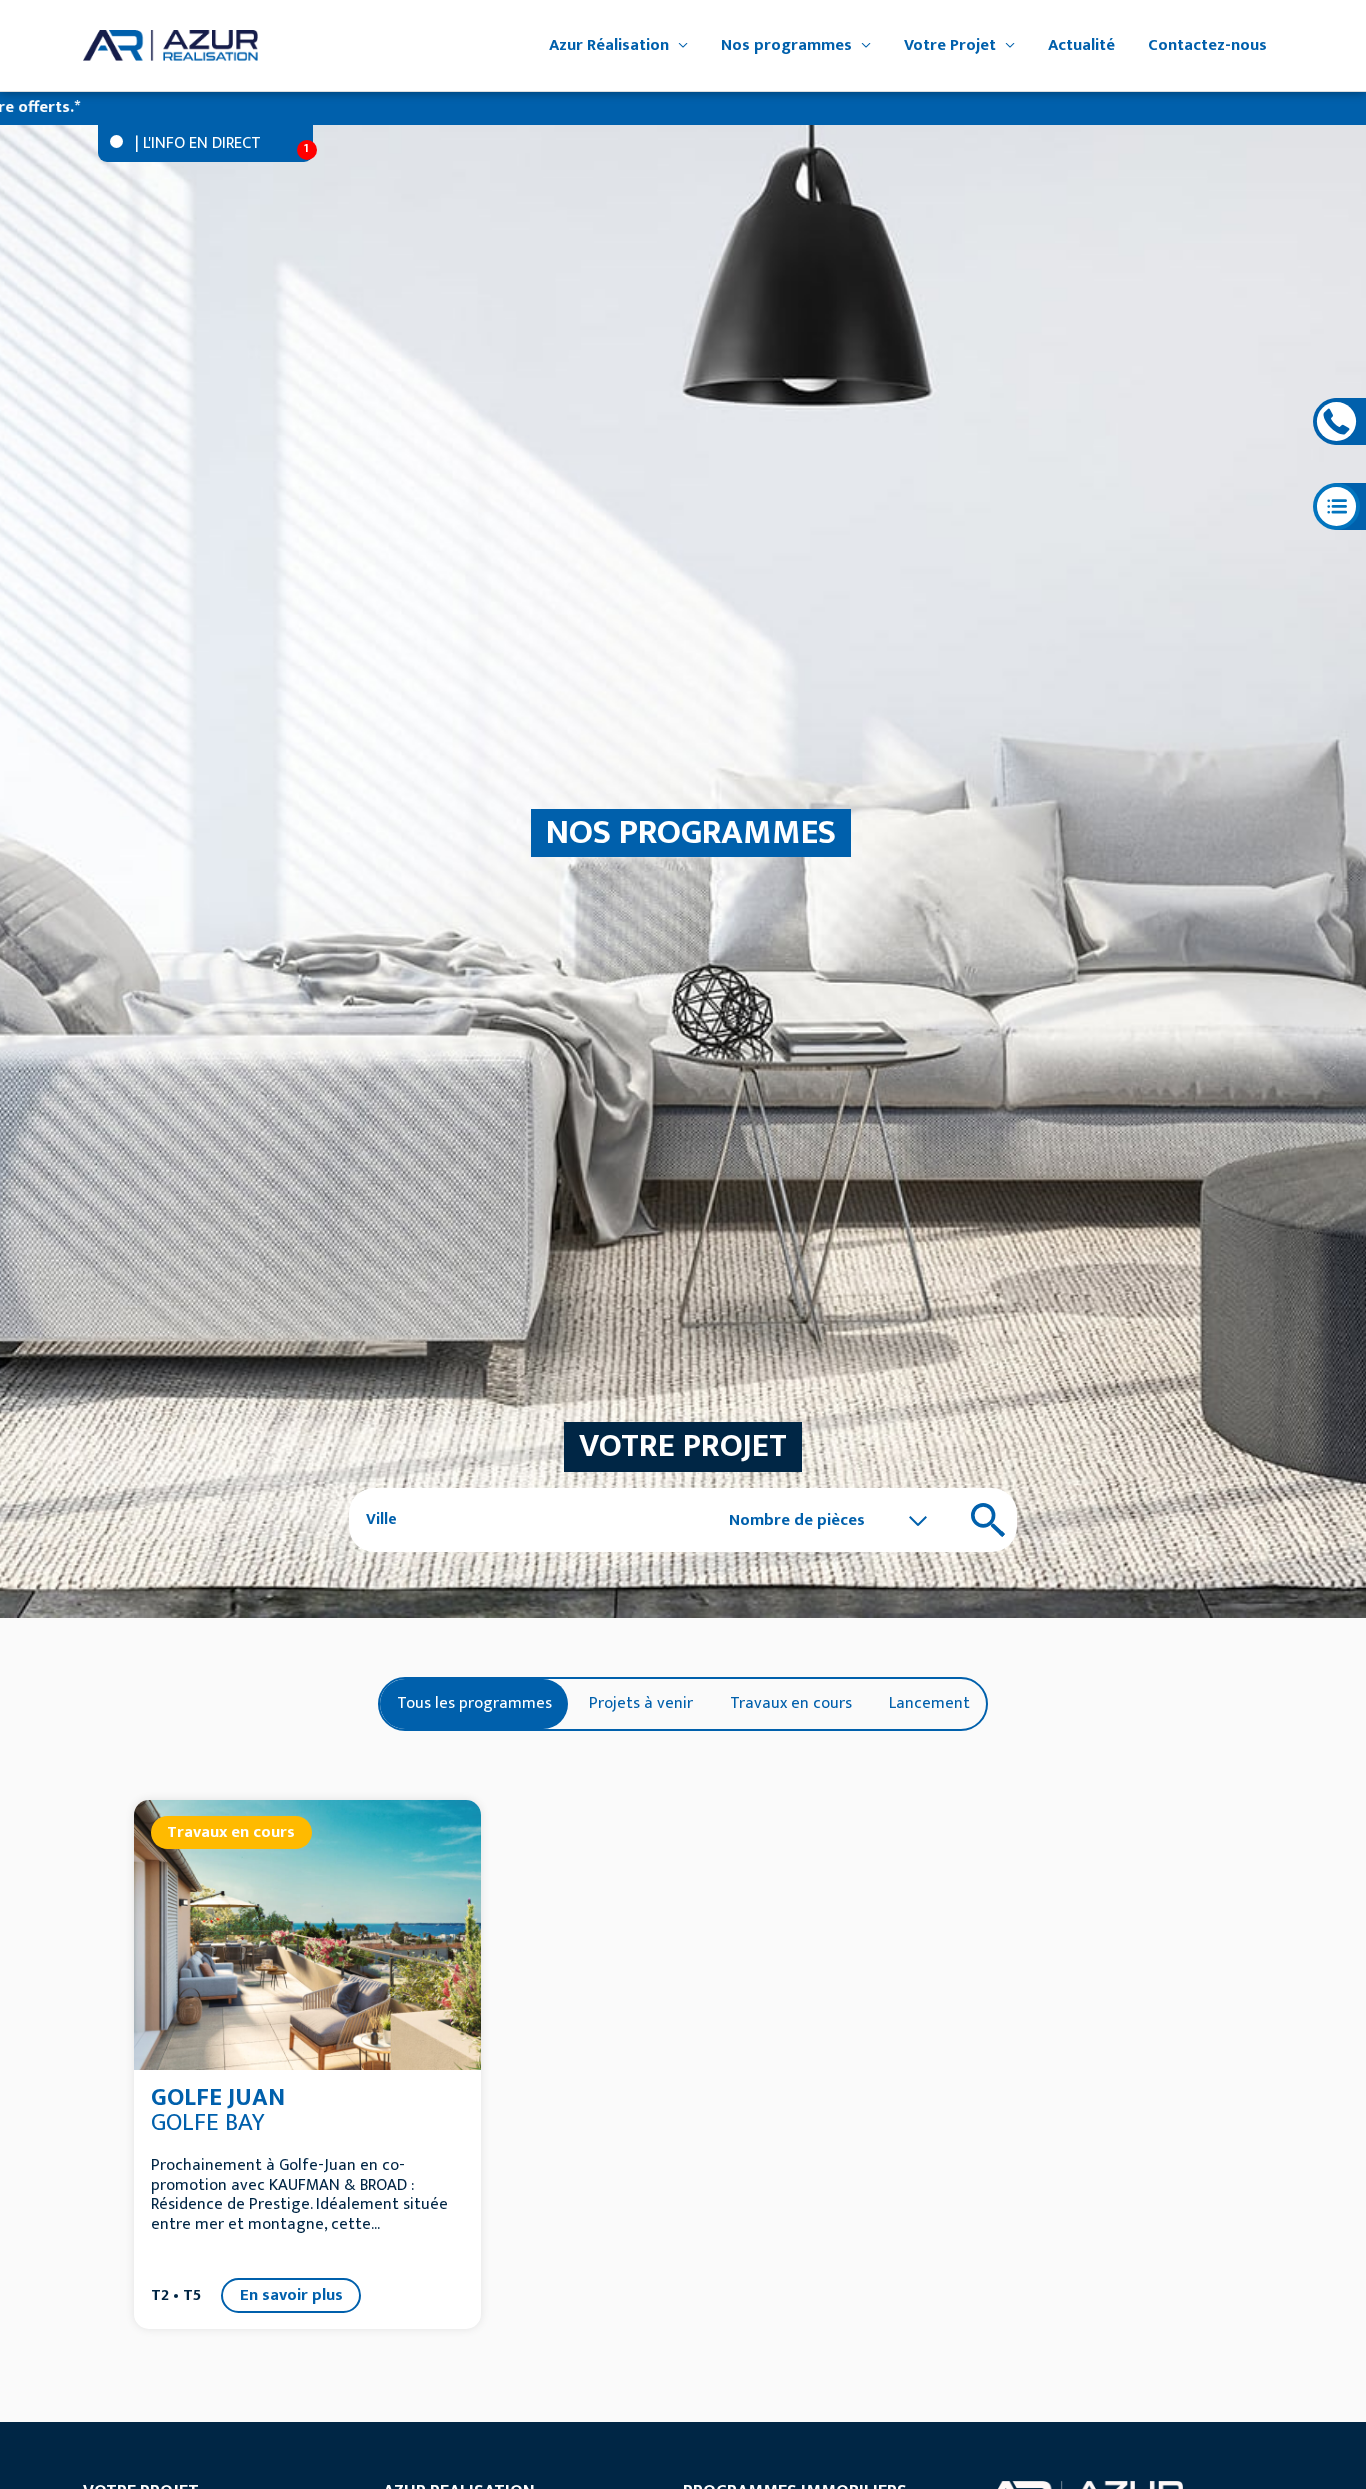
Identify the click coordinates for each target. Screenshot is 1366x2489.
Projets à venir (641, 1703)
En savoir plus (291, 2295)
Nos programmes (786, 45)
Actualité (1081, 45)
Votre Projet (950, 45)
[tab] (474, 1703)
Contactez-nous (1207, 45)
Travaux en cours (791, 1703)
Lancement (929, 1703)
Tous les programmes (474, 1703)
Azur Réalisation (609, 45)
